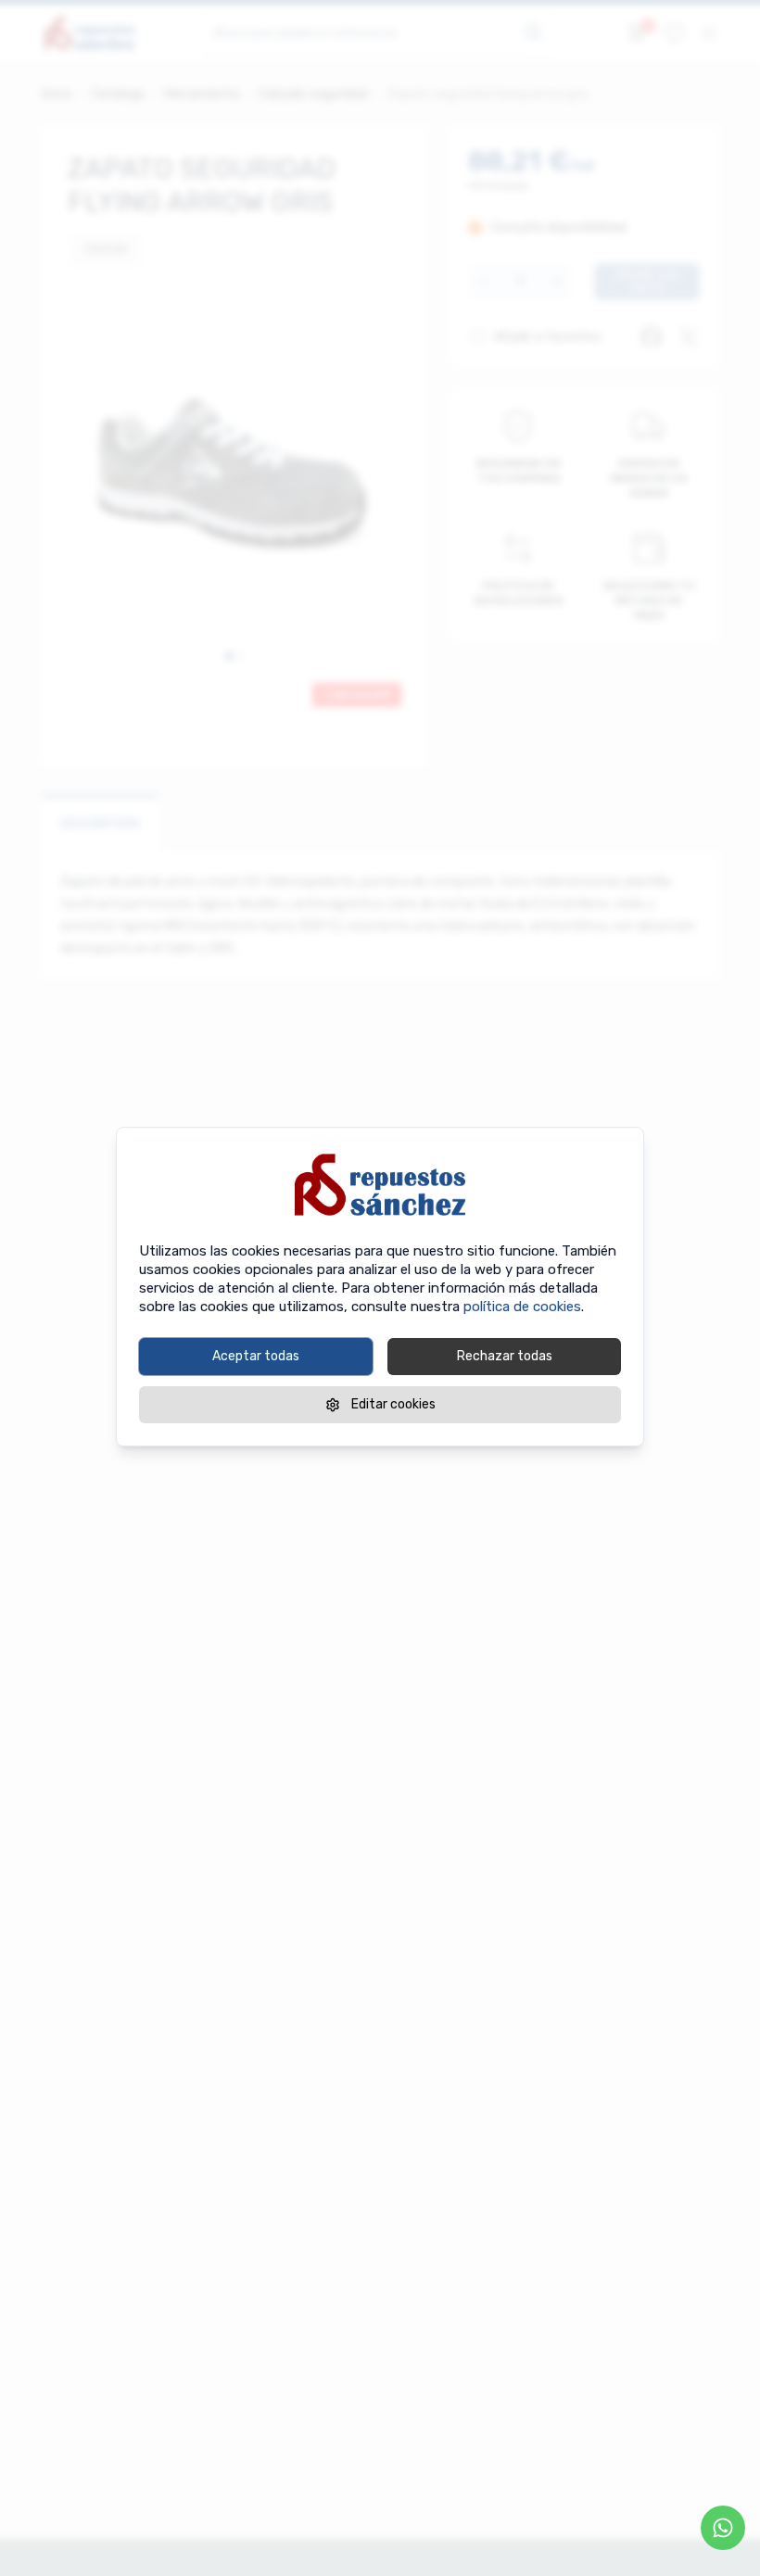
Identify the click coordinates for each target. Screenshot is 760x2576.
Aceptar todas (256, 1356)
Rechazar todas (505, 1356)
